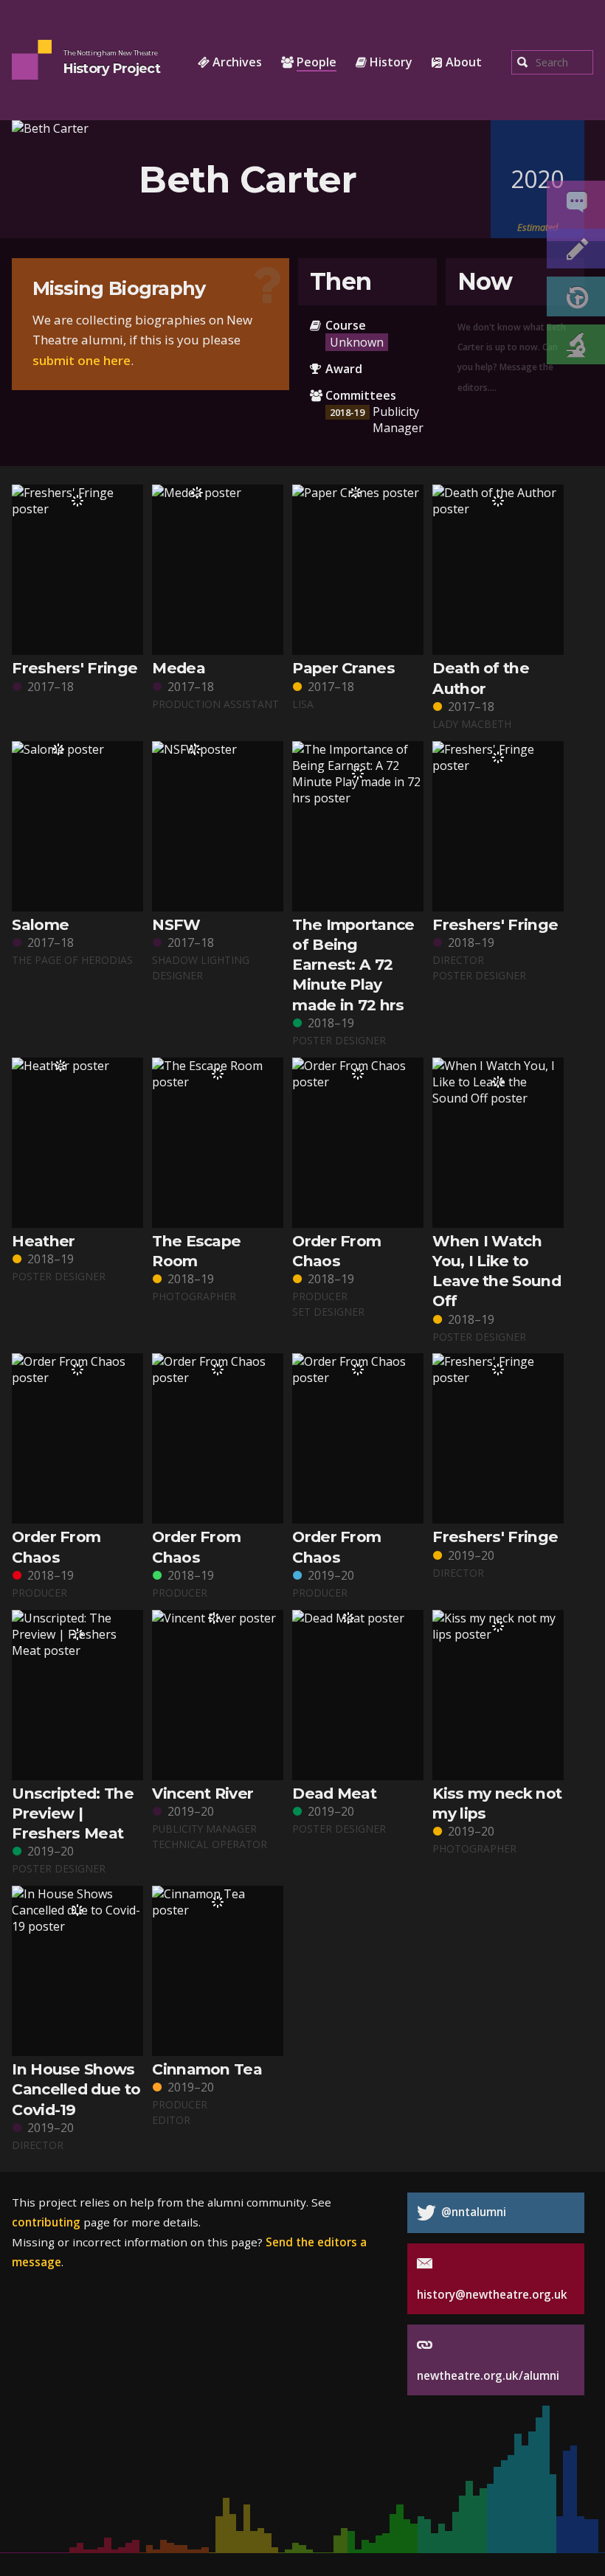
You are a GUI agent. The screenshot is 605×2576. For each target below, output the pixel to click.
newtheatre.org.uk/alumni (488, 2375)
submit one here (82, 360)
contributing (46, 2222)
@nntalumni (472, 2212)
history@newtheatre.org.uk (492, 2294)
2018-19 (347, 412)
